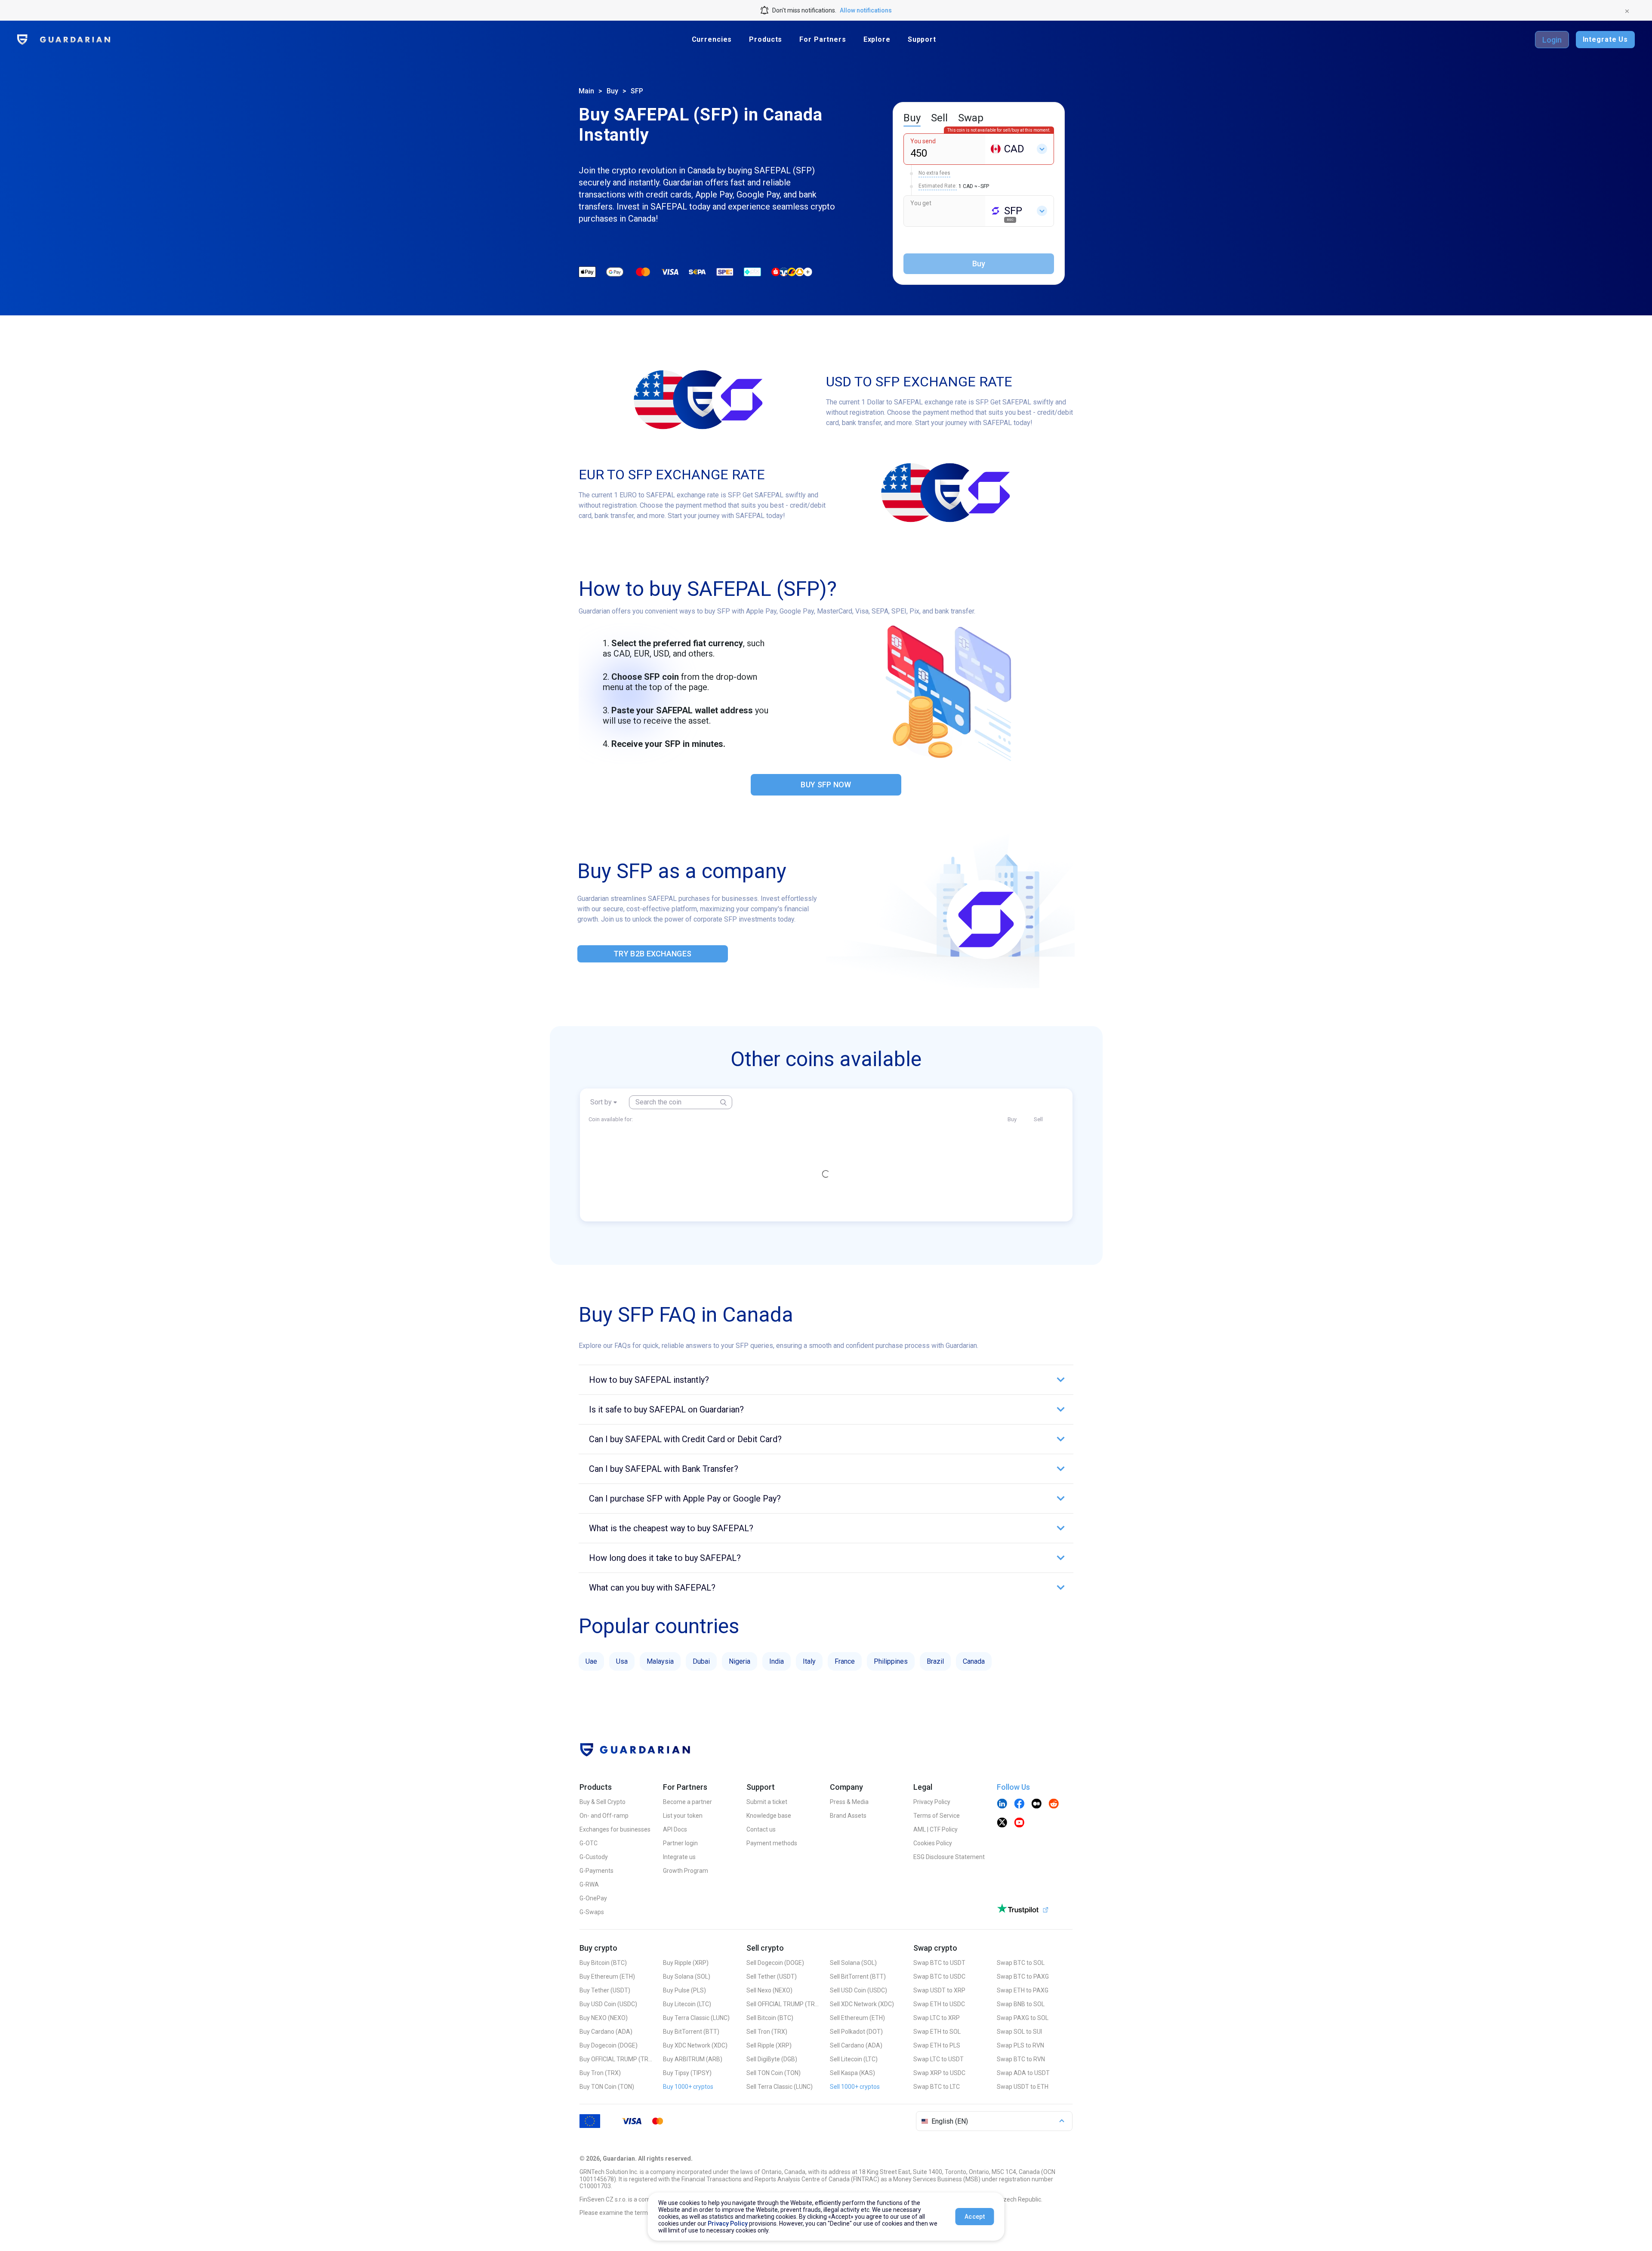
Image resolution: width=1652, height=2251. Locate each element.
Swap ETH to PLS (937, 2045)
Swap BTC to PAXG (1023, 1977)
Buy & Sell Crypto (603, 1802)
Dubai (701, 1661)
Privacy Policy (932, 1802)
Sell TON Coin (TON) (774, 2073)
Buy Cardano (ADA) (606, 2032)
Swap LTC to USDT (938, 2059)
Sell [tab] (939, 118)
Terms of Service (937, 1816)
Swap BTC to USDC (939, 1977)
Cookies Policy (933, 1843)
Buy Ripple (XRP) (686, 1963)
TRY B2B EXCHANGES (652, 954)
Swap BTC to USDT (939, 1963)
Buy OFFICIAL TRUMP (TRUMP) (616, 2059)
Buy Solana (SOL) (687, 1977)
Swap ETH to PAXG (1023, 1990)
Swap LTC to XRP (937, 2018)
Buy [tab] (912, 118)
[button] (826, 1380)
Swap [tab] (971, 118)
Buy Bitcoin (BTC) (603, 1963)
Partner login (680, 1843)
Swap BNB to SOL (1021, 2004)
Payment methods (772, 1843)
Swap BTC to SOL (1021, 1963)
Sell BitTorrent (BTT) (858, 1977)
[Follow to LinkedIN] (1002, 1804)
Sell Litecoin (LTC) (854, 2059)
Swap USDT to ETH (1023, 2087)
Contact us (761, 1829)
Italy (809, 1661)
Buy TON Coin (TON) (607, 2087)
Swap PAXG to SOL (1023, 2018)
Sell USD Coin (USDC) (858, 1990)
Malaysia (660, 1661)
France (845, 1661)
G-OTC (589, 1843)
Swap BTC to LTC (937, 2087)
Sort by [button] (601, 1102)
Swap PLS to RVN (1020, 2045)
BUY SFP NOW (826, 785)
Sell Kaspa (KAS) (852, 2073)
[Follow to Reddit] (1054, 1804)
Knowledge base (769, 1816)
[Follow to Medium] (1036, 1804)
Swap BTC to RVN (1021, 2059)
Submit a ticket (767, 1802)
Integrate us (679, 1857)
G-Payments (596, 1871)
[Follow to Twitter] (1002, 1823)
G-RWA (589, 1884)
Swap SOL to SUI (1019, 2032)
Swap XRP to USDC (939, 2073)
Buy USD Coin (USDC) (608, 2004)
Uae (591, 1661)
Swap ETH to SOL (937, 2032)
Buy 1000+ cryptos (688, 2087)
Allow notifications (866, 10)
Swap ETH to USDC (939, 2004)
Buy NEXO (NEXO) (604, 2018)
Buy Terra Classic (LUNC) (696, 2018)
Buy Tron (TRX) (600, 2073)
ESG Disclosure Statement (949, 1857)
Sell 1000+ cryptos (855, 2087)
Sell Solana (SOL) (853, 1963)
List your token (683, 1816)
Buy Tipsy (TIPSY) (687, 2073)
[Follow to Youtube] (1019, 1823)
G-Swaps (592, 1912)
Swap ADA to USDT (1023, 2073)
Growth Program (686, 1871)
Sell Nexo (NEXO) (769, 1990)
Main (586, 91)
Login (1552, 40)
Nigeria (740, 1661)
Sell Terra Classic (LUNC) (780, 2087)
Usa (622, 1661)
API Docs (675, 1829)
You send (923, 141)
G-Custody (594, 1857)
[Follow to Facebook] (1019, 1804)
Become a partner (687, 1802)
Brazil (935, 1661)
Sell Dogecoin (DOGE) (775, 1963)
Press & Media (849, 1802)
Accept (975, 2217)
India (777, 1661)
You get (921, 203)
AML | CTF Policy (935, 1829)
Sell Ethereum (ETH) (857, 2018)
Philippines (891, 1661)
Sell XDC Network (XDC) (862, 2004)
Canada (974, 1661)
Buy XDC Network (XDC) (695, 2045)
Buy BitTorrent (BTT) (691, 2032)
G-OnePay (593, 1898)
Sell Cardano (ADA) (856, 2045)
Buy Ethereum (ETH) (607, 1977)
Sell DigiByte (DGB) (772, 2059)
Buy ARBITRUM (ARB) (693, 2059)
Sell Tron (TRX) (767, 2032)
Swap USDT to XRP (939, 1990)
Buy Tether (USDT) (605, 1990)
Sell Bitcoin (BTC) (770, 2018)
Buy (612, 91)
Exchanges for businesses (615, 1829)
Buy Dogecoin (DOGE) (609, 2045)
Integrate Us (1605, 39)
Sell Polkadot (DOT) (856, 2032)
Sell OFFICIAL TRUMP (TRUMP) (783, 2004)
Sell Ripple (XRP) (769, 2045)
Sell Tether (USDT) (772, 1977)
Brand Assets (848, 1816)
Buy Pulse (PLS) (684, 1990)
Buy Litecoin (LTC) (687, 2004)
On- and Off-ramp (604, 1816)
